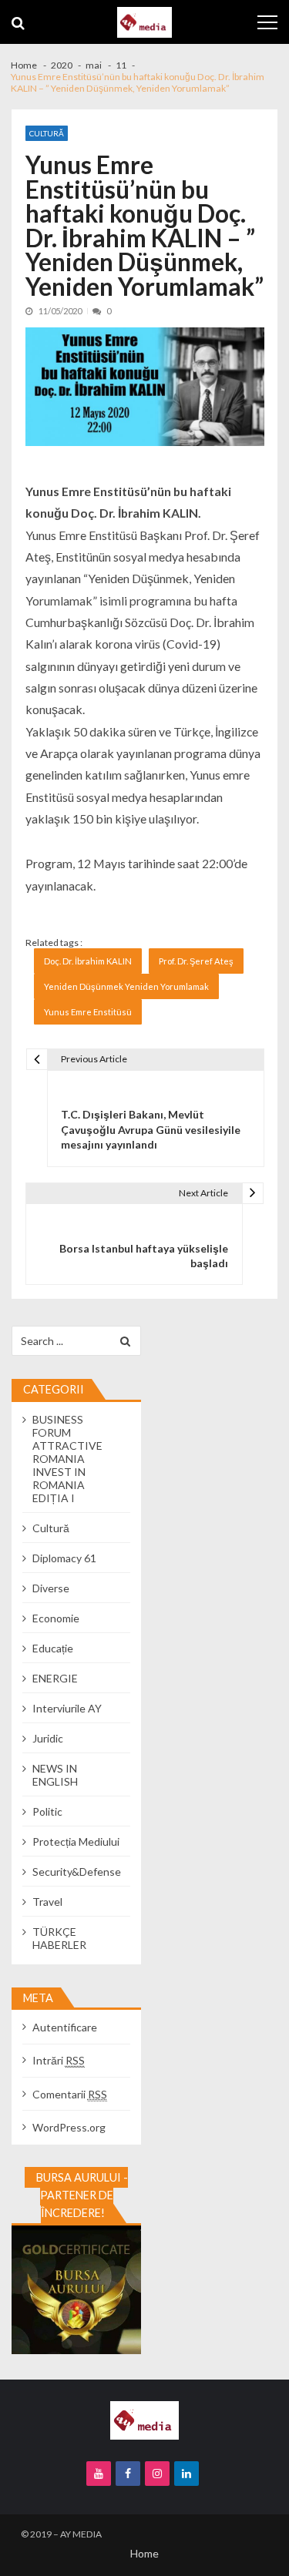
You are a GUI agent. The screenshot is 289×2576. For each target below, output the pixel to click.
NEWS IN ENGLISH (55, 1775)
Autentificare (65, 2027)
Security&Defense (77, 1872)
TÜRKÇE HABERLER (59, 1938)
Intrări (59, 2060)
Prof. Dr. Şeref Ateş (196, 961)
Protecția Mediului (76, 1841)
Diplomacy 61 (64, 1558)
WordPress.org (69, 2127)
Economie (56, 1618)
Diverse (51, 1588)
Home (144, 2553)
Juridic (48, 1738)
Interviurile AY (67, 1708)
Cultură (47, 133)
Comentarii (70, 2094)
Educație (53, 1648)
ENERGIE (55, 1678)
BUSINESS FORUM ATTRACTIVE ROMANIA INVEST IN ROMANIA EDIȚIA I (67, 1459)
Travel (47, 1902)
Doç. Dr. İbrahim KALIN (88, 961)
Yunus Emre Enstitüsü (88, 1012)
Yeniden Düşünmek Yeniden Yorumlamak (126, 986)
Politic (47, 1811)
